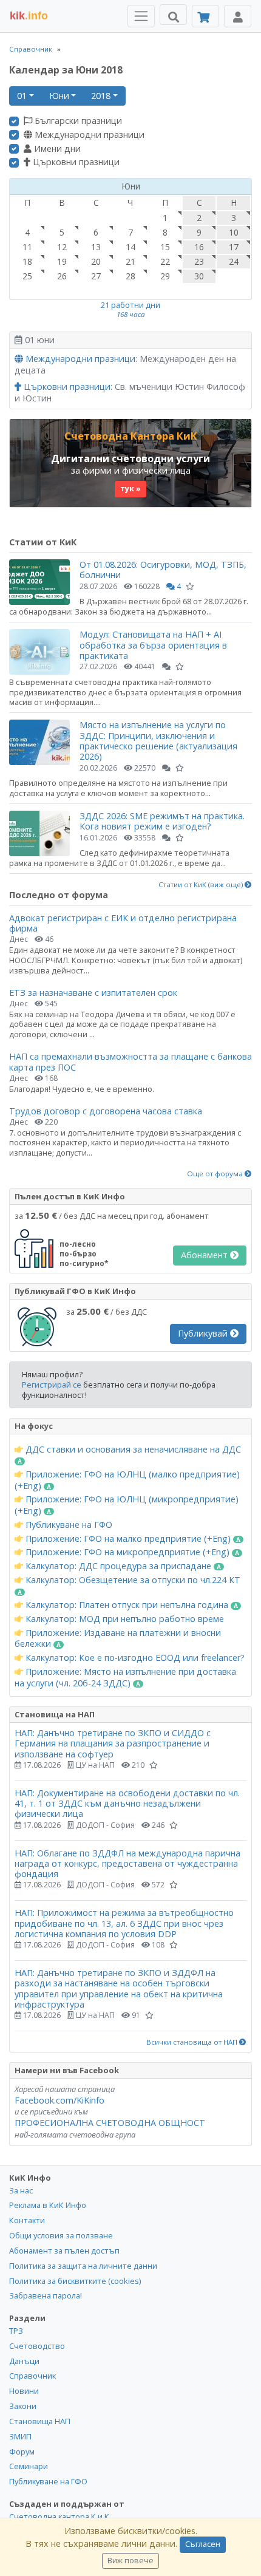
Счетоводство (37, 2346)
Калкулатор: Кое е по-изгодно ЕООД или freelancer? (134, 1658)
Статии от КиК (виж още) (202, 885)
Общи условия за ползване (61, 2235)
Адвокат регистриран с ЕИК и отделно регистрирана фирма (123, 923)
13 (96, 247)
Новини (24, 2391)
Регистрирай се (52, 1385)
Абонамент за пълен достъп (64, 2251)
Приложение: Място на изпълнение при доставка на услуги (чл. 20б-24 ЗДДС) (125, 1678)
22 (165, 261)
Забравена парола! (46, 2295)
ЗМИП (20, 2436)
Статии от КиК (43, 542)
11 (27, 247)
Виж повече (130, 2561)
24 (234, 261)
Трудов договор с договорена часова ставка (106, 1111)
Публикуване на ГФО (68, 1525)
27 (96, 276)
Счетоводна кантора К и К (59, 2516)
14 (130, 247)
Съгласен (203, 2544)
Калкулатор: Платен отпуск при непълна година (127, 1605)
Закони (23, 2406)
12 (62, 247)
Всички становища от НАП (193, 2042)
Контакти (27, 2220)
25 (27, 276)
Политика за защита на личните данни (83, 2266)
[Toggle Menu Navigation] (141, 16)
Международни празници (88, 135)
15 (165, 247)
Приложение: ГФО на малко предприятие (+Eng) (128, 1539)
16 (199, 247)
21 (130, 261)
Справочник (31, 49)
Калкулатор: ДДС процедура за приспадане (118, 1566)
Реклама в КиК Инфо (48, 2205)
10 (234, 232)
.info (29, 16)
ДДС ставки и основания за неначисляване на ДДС (132, 1450)
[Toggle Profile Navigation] (238, 16)
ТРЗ (16, 2331)
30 (199, 276)
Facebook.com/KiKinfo (59, 2100)
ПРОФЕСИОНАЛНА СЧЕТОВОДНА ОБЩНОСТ (110, 2123)
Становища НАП (40, 2421)
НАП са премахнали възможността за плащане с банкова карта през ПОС (130, 1061)
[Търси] (173, 15)
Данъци (24, 2361)
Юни (59, 96)
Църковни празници (75, 162)
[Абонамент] (205, 16)
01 (22, 96)
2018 (101, 96)
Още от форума (216, 1174)
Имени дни (56, 149)
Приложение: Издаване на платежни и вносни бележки (118, 1639)
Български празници (77, 121)
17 (234, 247)
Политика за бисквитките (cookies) (75, 2281)
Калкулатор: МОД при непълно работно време (124, 1619)
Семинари (29, 2466)
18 (27, 261)
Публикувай (204, 1333)
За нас (21, 2190)
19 (62, 261)
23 (199, 261)
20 (96, 261)
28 (130, 276)
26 (62, 276)
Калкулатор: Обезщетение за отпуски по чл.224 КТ (132, 1580)
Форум (22, 2452)
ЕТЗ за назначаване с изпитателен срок (93, 993)
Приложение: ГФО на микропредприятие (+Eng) (127, 1552)
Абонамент (205, 1255)
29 (165, 276)
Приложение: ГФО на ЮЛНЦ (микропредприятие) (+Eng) (127, 1505)
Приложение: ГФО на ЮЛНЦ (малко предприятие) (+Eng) (127, 1480)
